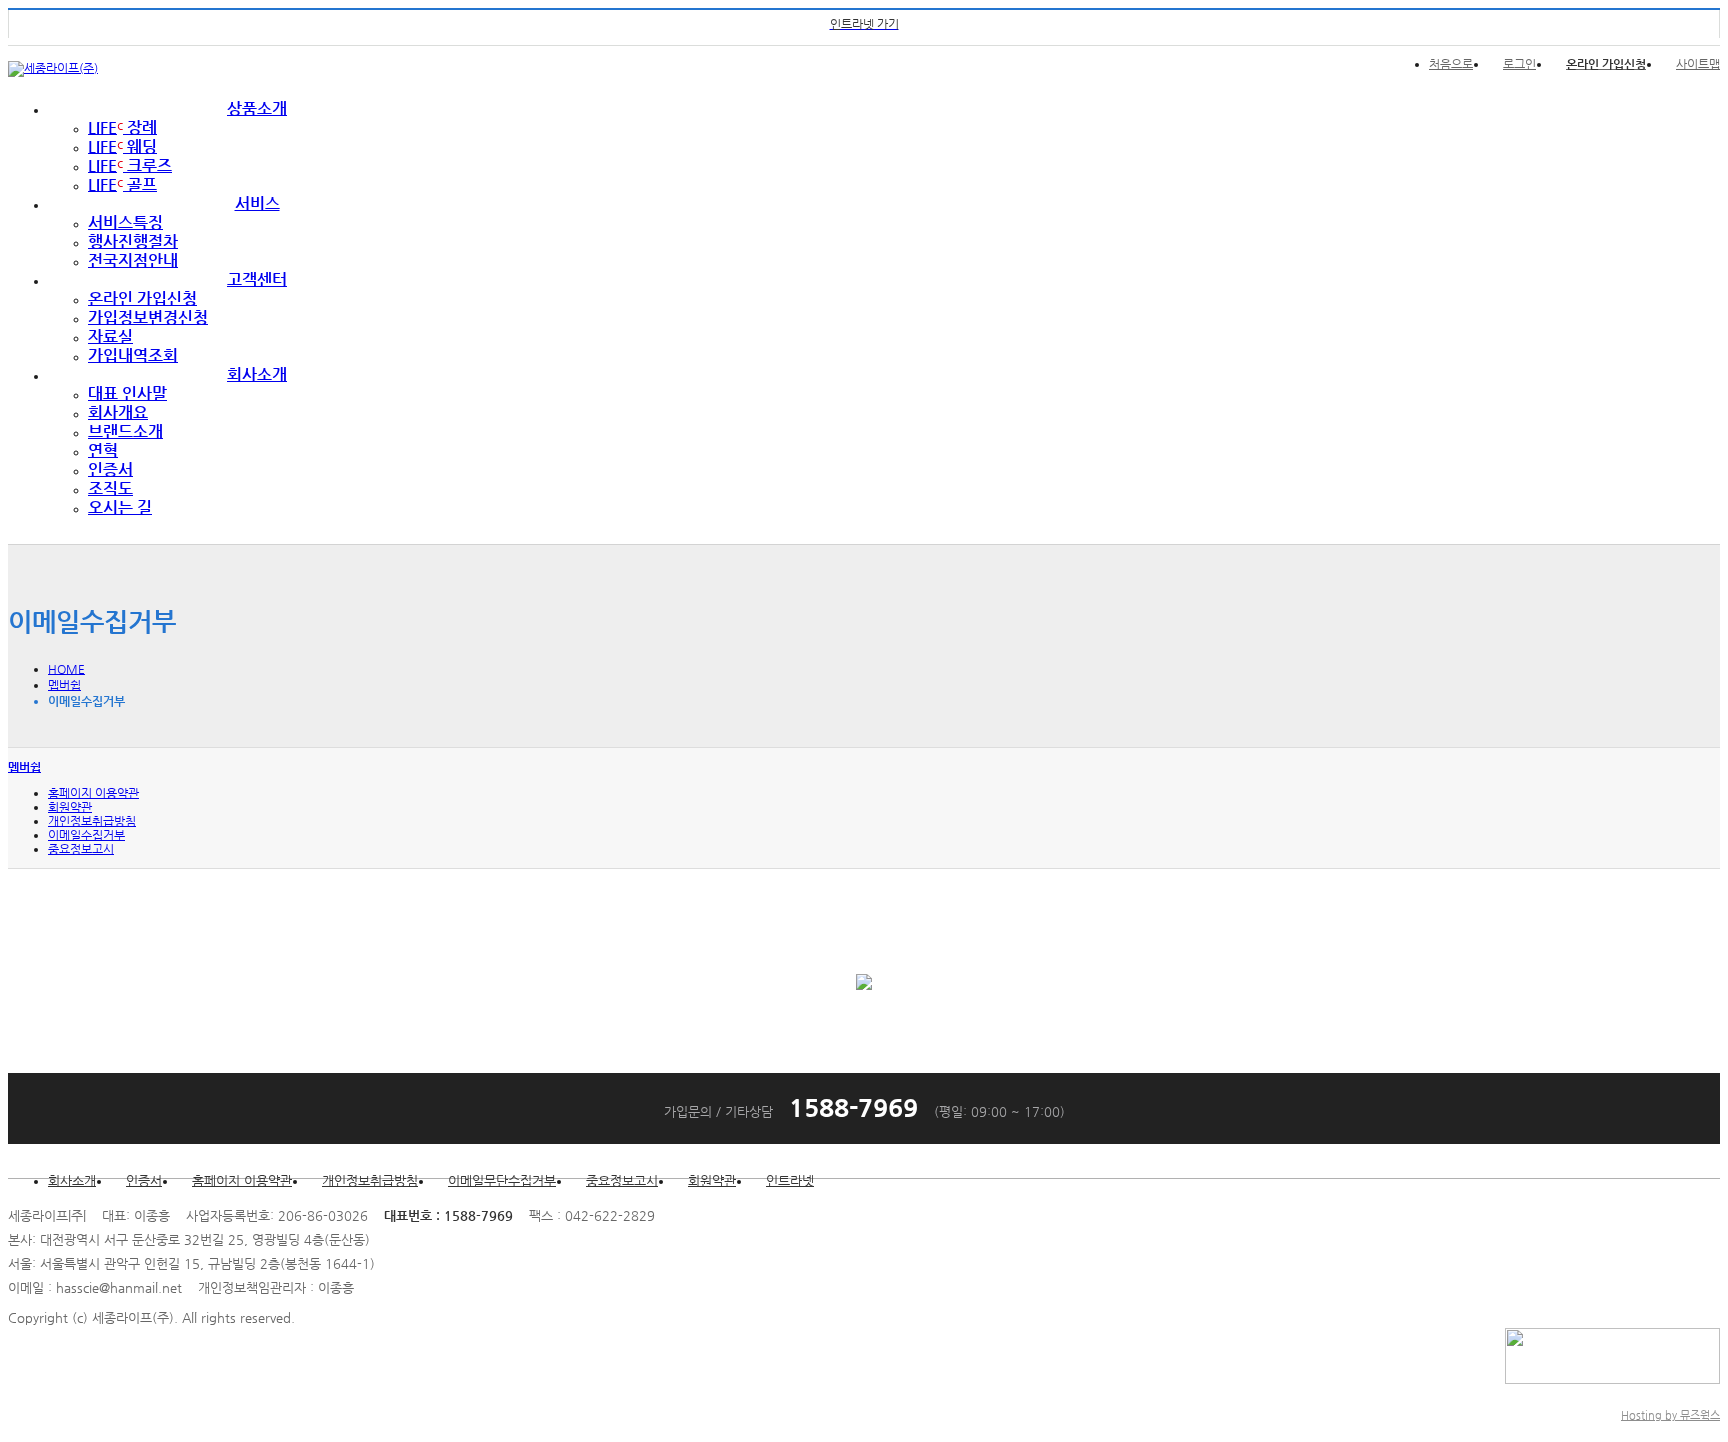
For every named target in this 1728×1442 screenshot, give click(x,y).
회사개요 (118, 412)
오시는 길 (120, 507)
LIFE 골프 (122, 184)
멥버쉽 (64, 685)
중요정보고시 (81, 849)
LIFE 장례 (122, 127)
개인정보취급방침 (92, 821)
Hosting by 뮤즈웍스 (1670, 1415)
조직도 (110, 488)
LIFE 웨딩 (122, 146)
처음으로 (1451, 64)
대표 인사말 (127, 393)
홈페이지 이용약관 (93, 793)
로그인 (1519, 64)
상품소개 (257, 108)
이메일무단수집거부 (502, 1180)
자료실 (110, 336)
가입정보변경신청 (148, 317)
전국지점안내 (133, 260)
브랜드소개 (125, 431)
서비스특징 (125, 222)
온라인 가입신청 (142, 298)
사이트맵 (1698, 64)
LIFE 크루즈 (130, 165)
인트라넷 (790, 1180)
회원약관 (70, 807)
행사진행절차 (133, 241)
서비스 (257, 203)
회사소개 (257, 374)
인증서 (110, 469)
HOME (66, 669)
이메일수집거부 (86, 835)
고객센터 (257, 279)
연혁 (103, 450)
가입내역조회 (133, 355)
